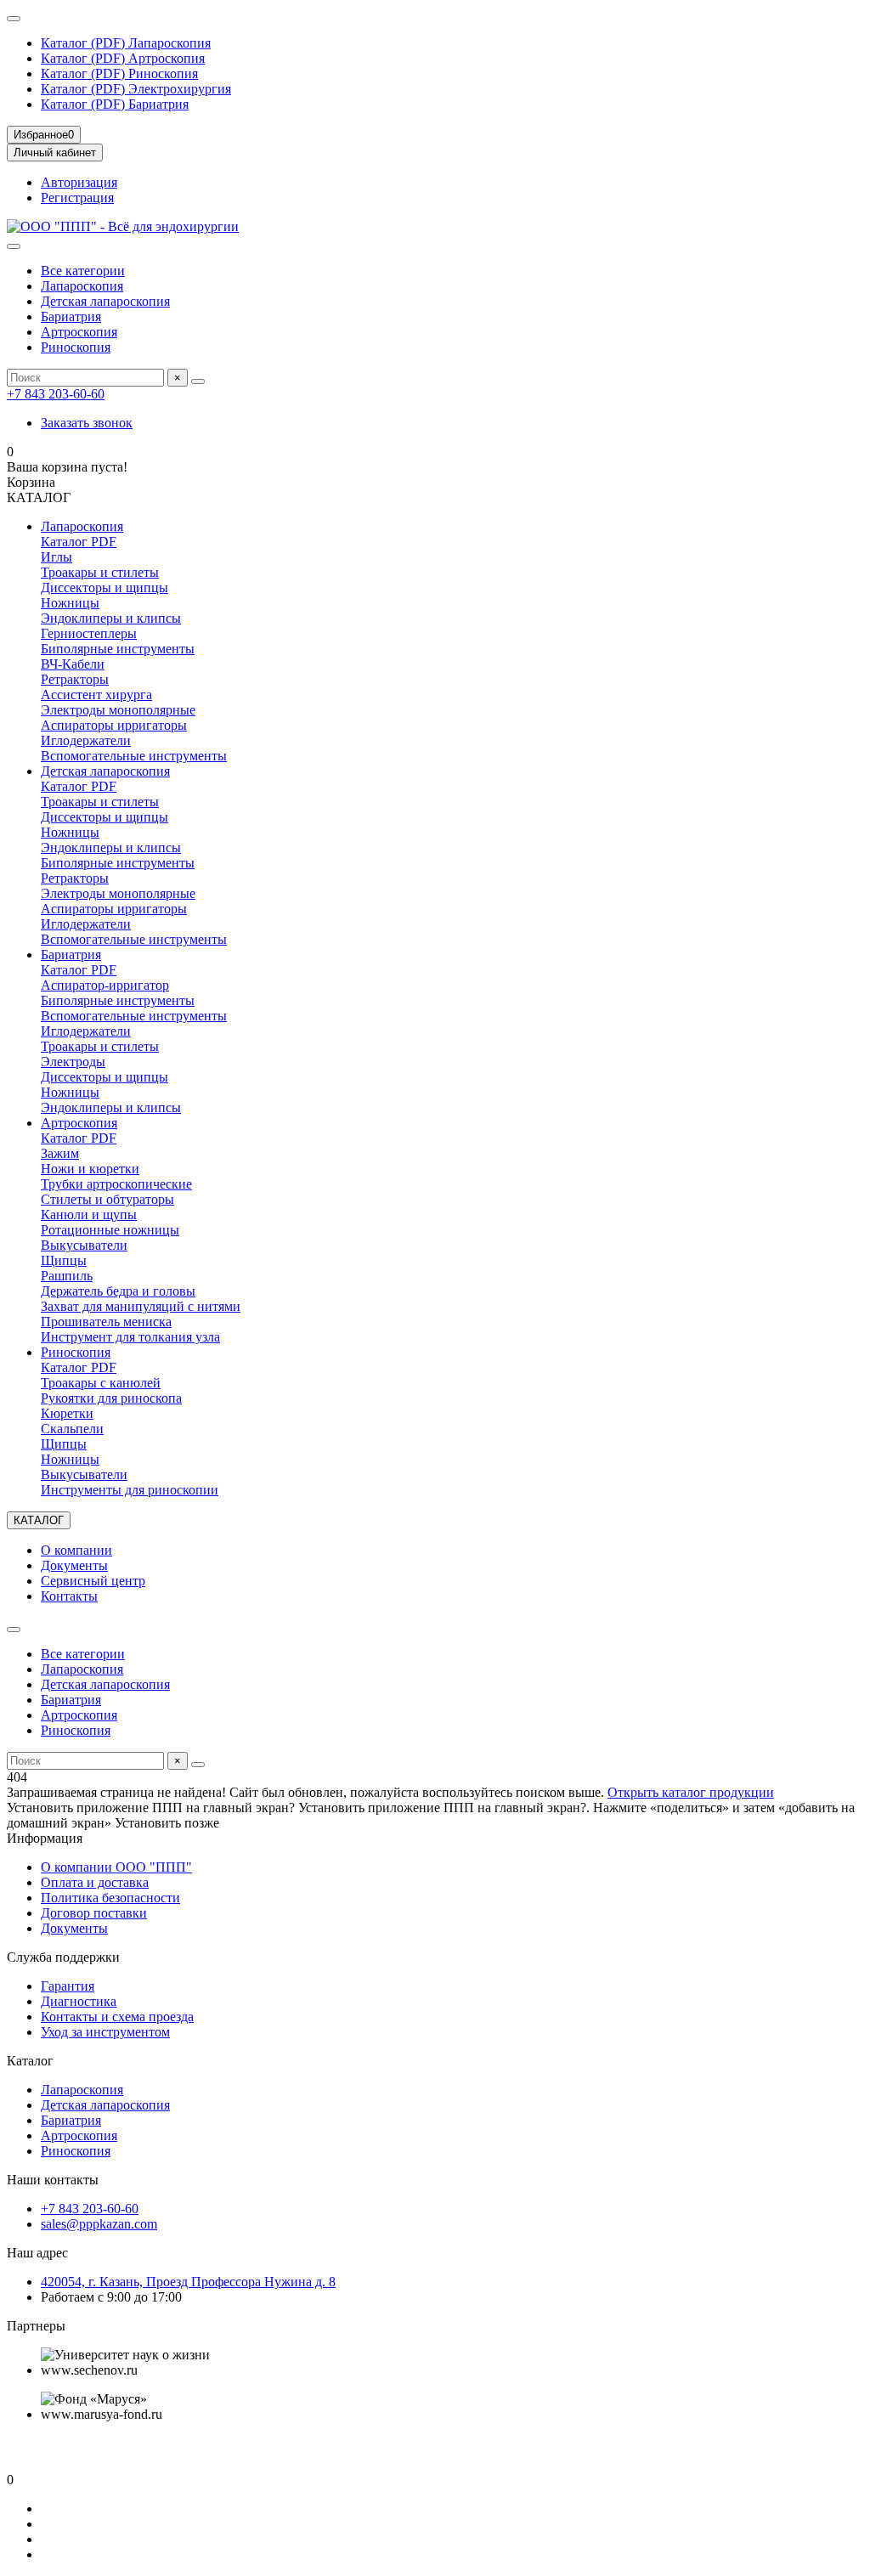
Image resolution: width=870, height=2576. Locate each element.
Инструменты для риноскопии (130, 1490)
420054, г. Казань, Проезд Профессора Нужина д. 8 (188, 2282)
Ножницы (70, 603)
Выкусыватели (84, 1245)
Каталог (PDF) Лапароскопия (126, 43)
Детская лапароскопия (105, 301)
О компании (76, 1550)
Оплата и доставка (95, 1882)
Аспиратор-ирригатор (105, 985)
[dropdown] (14, 19)
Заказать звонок (87, 423)
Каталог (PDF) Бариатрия (115, 104)
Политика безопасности (110, 1898)
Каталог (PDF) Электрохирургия (136, 89)
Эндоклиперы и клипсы (111, 618)
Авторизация (79, 182)
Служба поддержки (63, 1957)
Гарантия (68, 1986)
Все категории (83, 271)
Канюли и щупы (89, 1215)
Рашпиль (67, 1276)
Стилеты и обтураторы (107, 1199)
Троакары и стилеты (100, 572)
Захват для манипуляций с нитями (141, 1306)
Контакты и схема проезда (117, 2017)
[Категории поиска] (14, 246)
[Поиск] (198, 381)
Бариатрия (71, 316)
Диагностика (79, 2001)
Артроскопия (79, 332)
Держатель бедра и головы (118, 1291)
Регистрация (77, 198)
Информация (45, 1838)
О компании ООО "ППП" (116, 1867)
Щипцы (64, 1260)
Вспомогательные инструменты (134, 756)
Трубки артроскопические (116, 1184)
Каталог (30, 2061)
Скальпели (72, 1429)
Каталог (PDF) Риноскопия (119, 73)
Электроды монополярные (118, 710)
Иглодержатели (86, 740)
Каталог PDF (79, 542)
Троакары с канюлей (101, 1383)
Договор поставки (94, 1913)
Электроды (73, 1062)
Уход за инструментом (105, 2032)
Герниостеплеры (89, 633)
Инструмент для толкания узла (130, 1337)
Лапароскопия (82, 286)
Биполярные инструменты (118, 649)
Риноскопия (76, 347)
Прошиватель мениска (106, 1322)
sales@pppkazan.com (99, 2224)
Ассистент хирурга (96, 695)
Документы (74, 1565)
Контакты (69, 1596)
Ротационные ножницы (110, 1230)
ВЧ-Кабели (73, 664)
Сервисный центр (93, 1581)
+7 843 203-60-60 (56, 394)
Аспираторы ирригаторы (114, 725)
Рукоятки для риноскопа (111, 1398)
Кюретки (67, 1413)
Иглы (56, 557)
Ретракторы (75, 679)
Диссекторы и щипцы (105, 588)
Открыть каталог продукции (691, 1792)
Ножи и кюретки (90, 1169)
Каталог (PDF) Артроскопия (123, 58)
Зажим (60, 1153)
